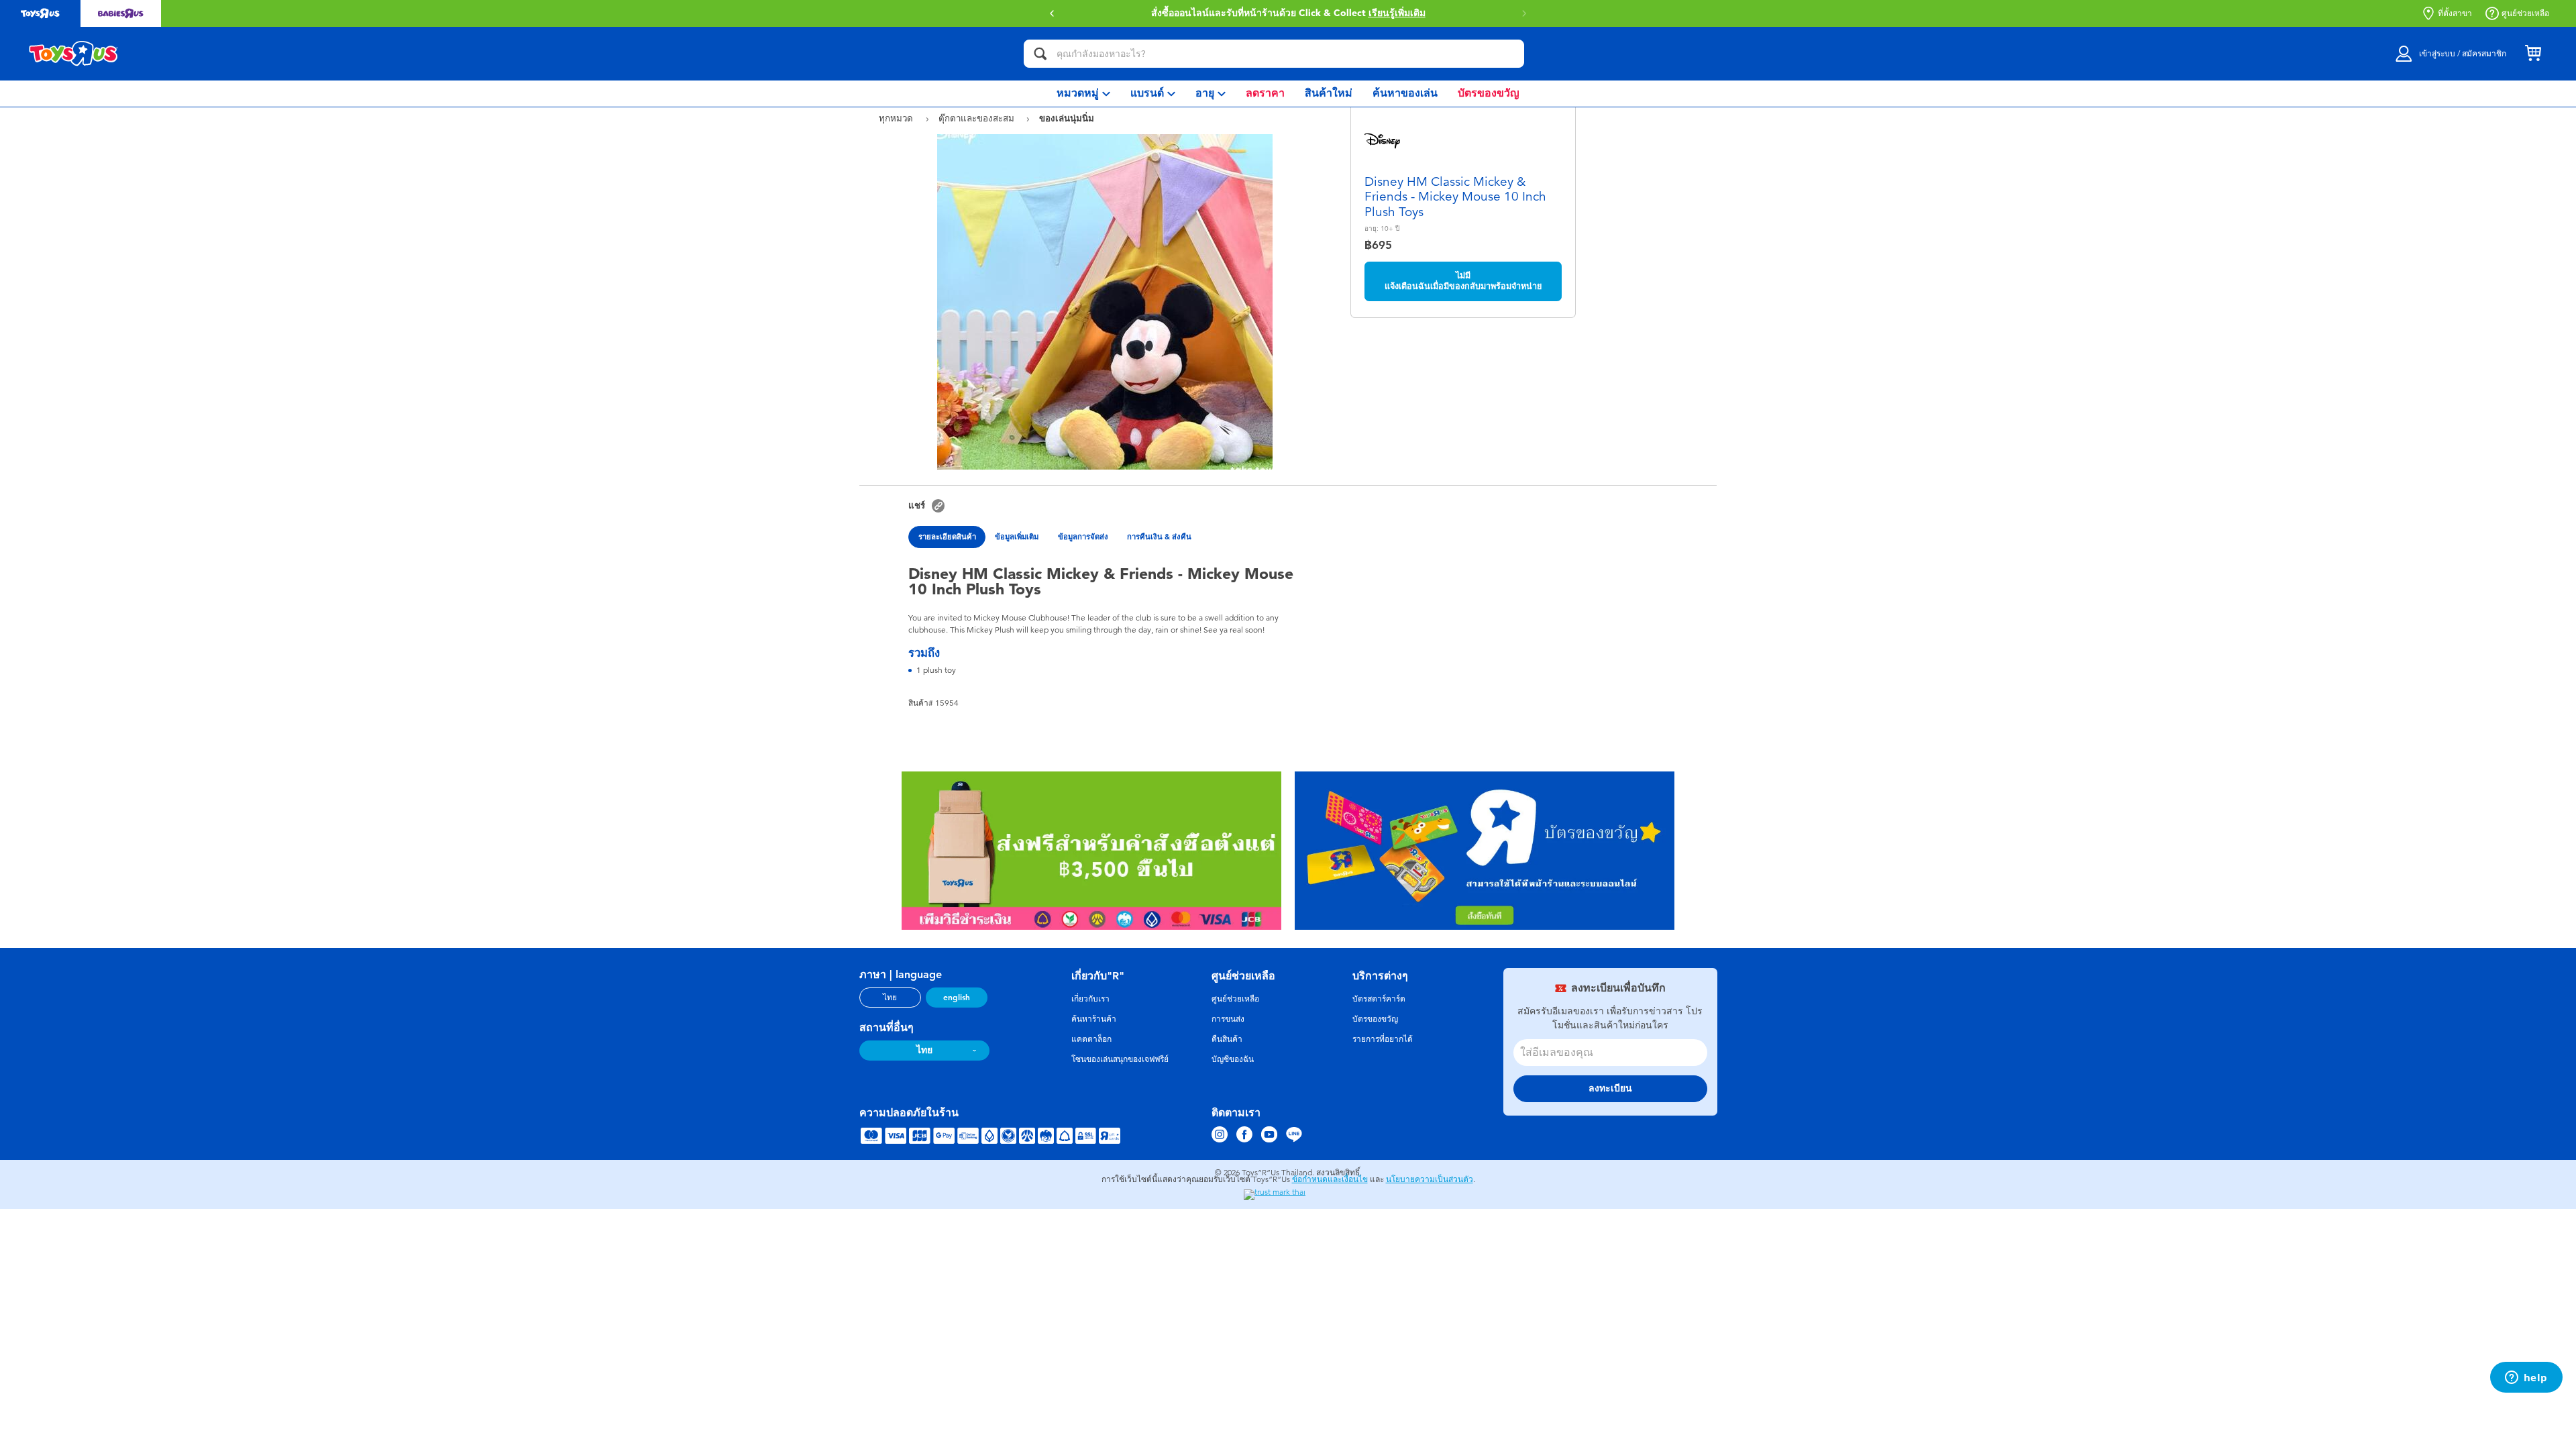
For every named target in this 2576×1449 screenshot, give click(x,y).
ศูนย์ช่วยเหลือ (2525, 13)
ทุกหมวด (897, 118)
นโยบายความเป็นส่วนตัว (1430, 1179)
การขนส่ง (1228, 1019)
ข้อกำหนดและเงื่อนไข (1330, 1179)
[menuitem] (1083, 94)
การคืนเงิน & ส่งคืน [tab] (1159, 537)
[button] (1052, 13)
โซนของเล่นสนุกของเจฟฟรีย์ (1120, 1059)
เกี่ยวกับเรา (1090, 999)
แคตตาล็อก (1091, 1039)
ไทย (890, 998)
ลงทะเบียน (1610, 1088)
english (957, 998)
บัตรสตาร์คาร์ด (1379, 999)
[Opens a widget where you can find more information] (2526, 1379)
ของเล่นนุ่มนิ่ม (1067, 118)
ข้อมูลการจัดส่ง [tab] (1083, 537)
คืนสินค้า (1227, 1039)
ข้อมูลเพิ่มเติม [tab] (1017, 537)
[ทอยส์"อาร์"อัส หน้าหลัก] (74, 54)
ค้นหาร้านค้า (1094, 1019)
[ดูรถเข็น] (2533, 54)
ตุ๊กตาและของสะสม (978, 118)
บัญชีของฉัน (1233, 1059)
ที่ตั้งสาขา (2455, 13)
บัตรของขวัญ (1375, 1019)
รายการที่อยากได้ (1383, 1039)
